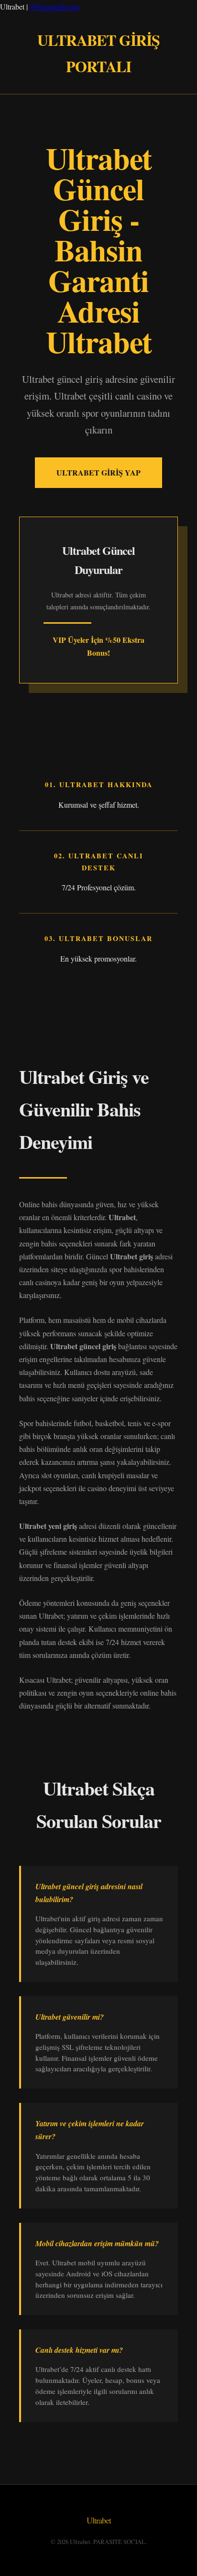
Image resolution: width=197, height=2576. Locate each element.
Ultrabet (99, 2520)
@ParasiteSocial (54, 6)
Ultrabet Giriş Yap (98, 472)
